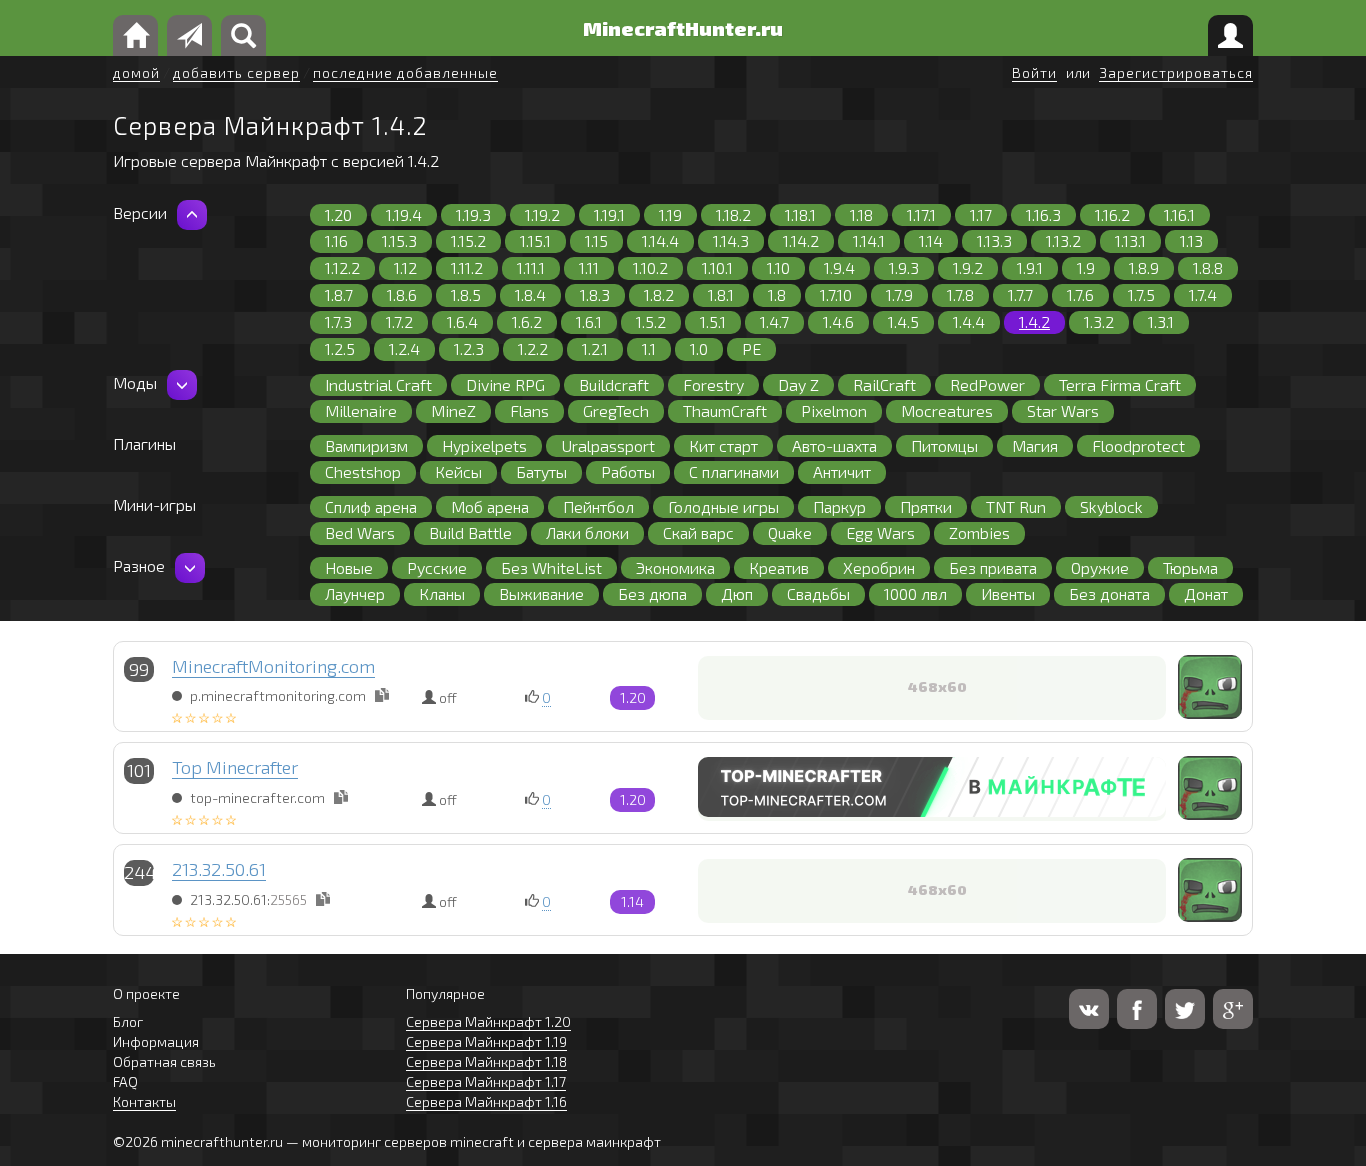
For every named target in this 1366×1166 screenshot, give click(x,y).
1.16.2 (1112, 214)
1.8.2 (659, 294)
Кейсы (458, 471)
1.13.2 (1063, 240)
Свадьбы (818, 593)
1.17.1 (921, 214)
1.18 (861, 214)
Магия (1035, 445)
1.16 (336, 240)
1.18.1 (800, 214)
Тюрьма (1190, 567)
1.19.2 (542, 214)
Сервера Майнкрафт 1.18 (486, 1061)
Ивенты (1008, 593)
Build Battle (470, 532)
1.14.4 (660, 240)
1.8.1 (721, 294)
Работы (628, 471)
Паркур (839, 506)
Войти (1034, 72)
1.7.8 (960, 294)
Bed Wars (360, 532)
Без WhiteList (551, 567)
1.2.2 (533, 348)
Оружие (1100, 567)
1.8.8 (1208, 267)
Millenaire (361, 410)
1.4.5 (903, 321)
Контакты (144, 1101)
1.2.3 (469, 348)
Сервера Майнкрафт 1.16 (486, 1101)
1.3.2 (1099, 321)
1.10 (778, 267)
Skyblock (1111, 506)
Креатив (779, 567)
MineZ (453, 410)
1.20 (338, 214)
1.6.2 (527, 321)
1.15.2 (468, 240)
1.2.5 (340, 348)
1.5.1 (713, 321)
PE (751, 348)
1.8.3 (595, 294)
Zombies (979, 532)
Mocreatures (947, 410)
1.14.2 (801, 240)
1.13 (1191, 240)
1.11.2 (467, 267)
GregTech (616, 410)
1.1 (649, 348)
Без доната (1109, 593)
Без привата (993, 567)
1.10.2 (650, 267)
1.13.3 (994, 240)
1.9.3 (904, 267)
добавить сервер (236, 72)
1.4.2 (1034, 321)
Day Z (798, 384)
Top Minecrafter (235, 767)
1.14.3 (731, 240)
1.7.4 (1203, 294)
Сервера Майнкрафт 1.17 (486, 1081)
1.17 (981, 214)
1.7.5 (1141, 294)
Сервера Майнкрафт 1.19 (486, 1041)
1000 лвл (915, 593)
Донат (1206, 593)
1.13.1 (1130, 240)
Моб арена (490, 506)
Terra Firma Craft (1120, 384)
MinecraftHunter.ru (683, 28)
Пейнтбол (598, 506)
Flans (529, 410)
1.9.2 (968, 267)
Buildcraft (614, 384)
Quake (790, 532)
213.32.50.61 (219, 869)
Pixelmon (834, 410)
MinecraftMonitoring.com (273, 666)
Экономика (675, 567)
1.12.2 (342, 267)
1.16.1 (1179, 214)
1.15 (596, 240)
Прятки (926, 506)
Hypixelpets (484, 445)
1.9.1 (1030, 267)
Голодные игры (723, 506)
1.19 (670, 214)
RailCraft (884, 384)
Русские (437, 567)
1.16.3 (1043, 214)
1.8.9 (1144, 267)
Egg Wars (880, 532)
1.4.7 (774, 321)
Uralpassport (608, 445)
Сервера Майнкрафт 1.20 (488, 1021)
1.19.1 (609, 214)
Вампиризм (366, 445)
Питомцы (944, 445)
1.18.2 (733, 214)
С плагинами (734, 471)
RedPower (987, 384)
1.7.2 (399, 321)
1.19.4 (404, 214)
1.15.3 (399, 240)
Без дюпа (652, 593)
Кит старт (723, 445)
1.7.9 (899, 294)
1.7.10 (836, 294)
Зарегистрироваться (1176, 72)
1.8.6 (402, 294)
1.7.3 (338, 321)
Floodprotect (1138, 445)
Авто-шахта (834, 445)
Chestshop (363, 471)
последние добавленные (405, 72)
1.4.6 (838, 321)
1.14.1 (869, 240)
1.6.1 (589, 321)
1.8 (777, 294)
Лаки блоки (587, 532)
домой (136, 72)
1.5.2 (651, 321)
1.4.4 (969, 321)
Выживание (541, 593)
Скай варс (698, 532)
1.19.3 (473, 214)
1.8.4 (530, 294)
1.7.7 (1020, 294)
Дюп (737, 593)
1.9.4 (839, 267)
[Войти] (1230, 35)
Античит (842, 471)
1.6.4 (462, 321)
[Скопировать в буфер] (382, 695)
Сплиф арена (371, 506)
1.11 (589, 267)
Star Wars (1063, 410)
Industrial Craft (378, 384)
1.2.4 (404, 348)
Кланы (442, 593)
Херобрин (879, 567)
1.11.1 (531, 267)
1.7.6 (1080, 294)
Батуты (541, 471)
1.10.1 (717, 267)
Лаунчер (355, 593)
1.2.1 (595, 348)
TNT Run (1016, 506)
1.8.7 (339, 294)
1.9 (1086, 267)
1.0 (699, 348)
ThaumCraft (725, 410)
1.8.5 (466, 294)
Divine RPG (505, 384)
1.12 (405, 267)
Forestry (713, 384)
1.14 (931, 240)
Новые (349, 567)
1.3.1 (1161, 321)
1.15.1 (535, 240)
